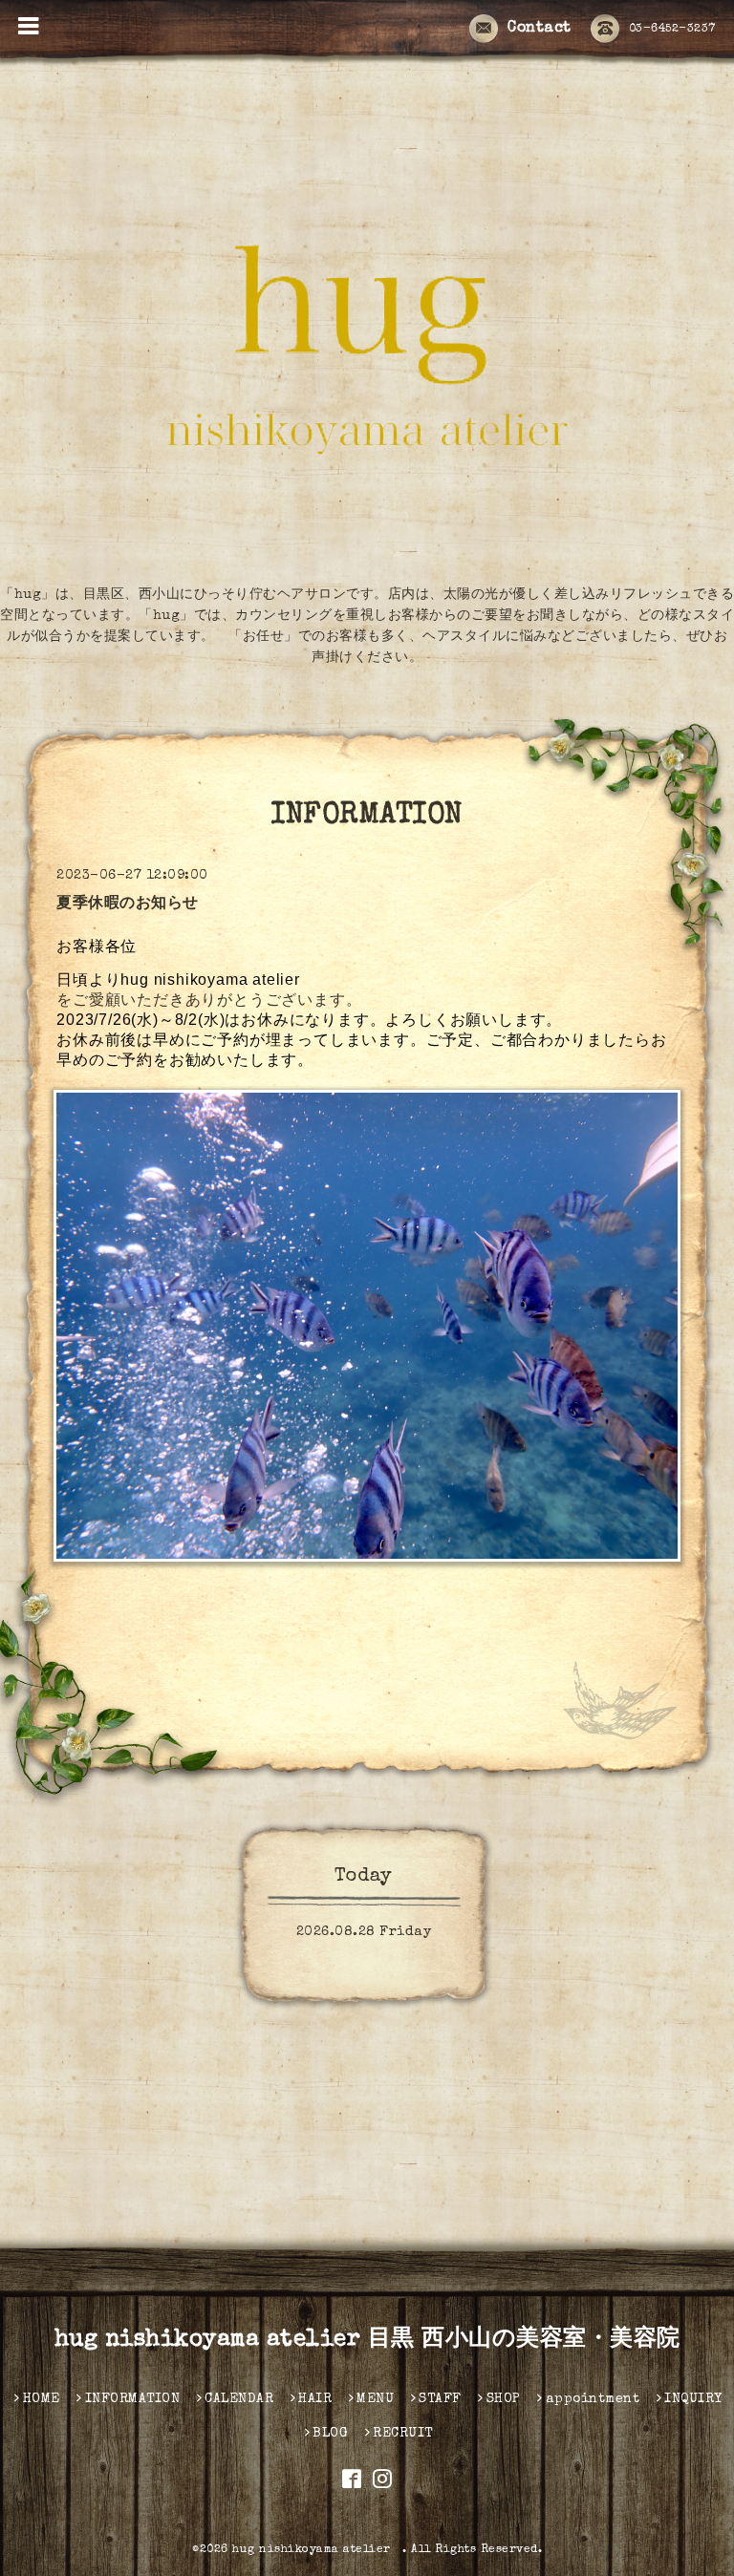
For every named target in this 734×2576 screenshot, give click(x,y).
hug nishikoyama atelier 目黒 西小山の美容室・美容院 (367, 2340)
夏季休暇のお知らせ (128, 905)
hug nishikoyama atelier (317, 2550)
